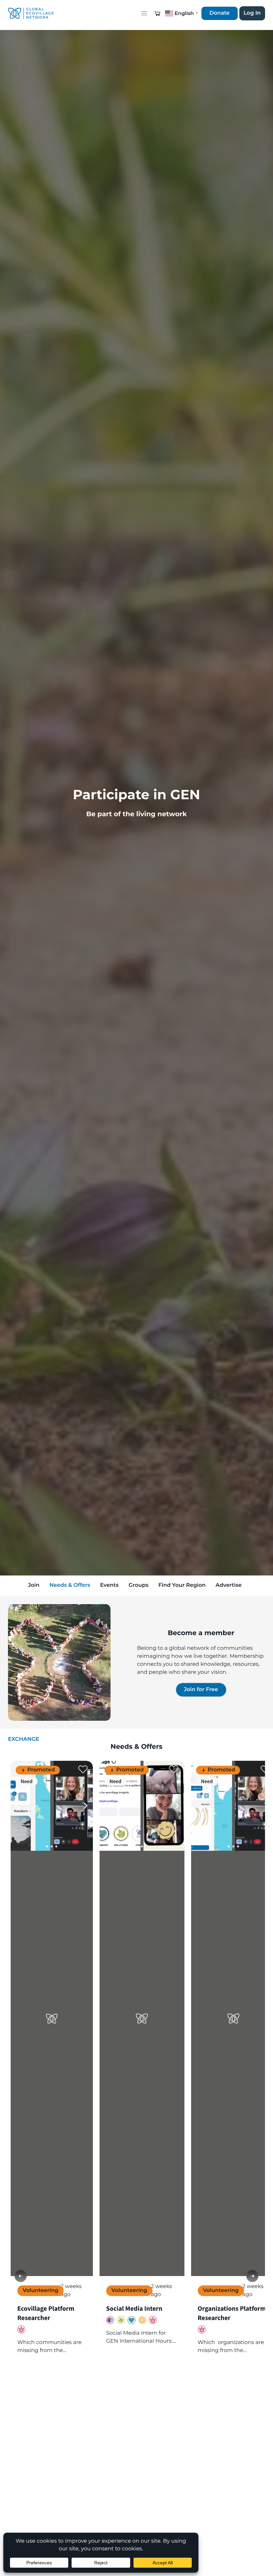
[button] (157, 13)
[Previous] (21, 2276)
